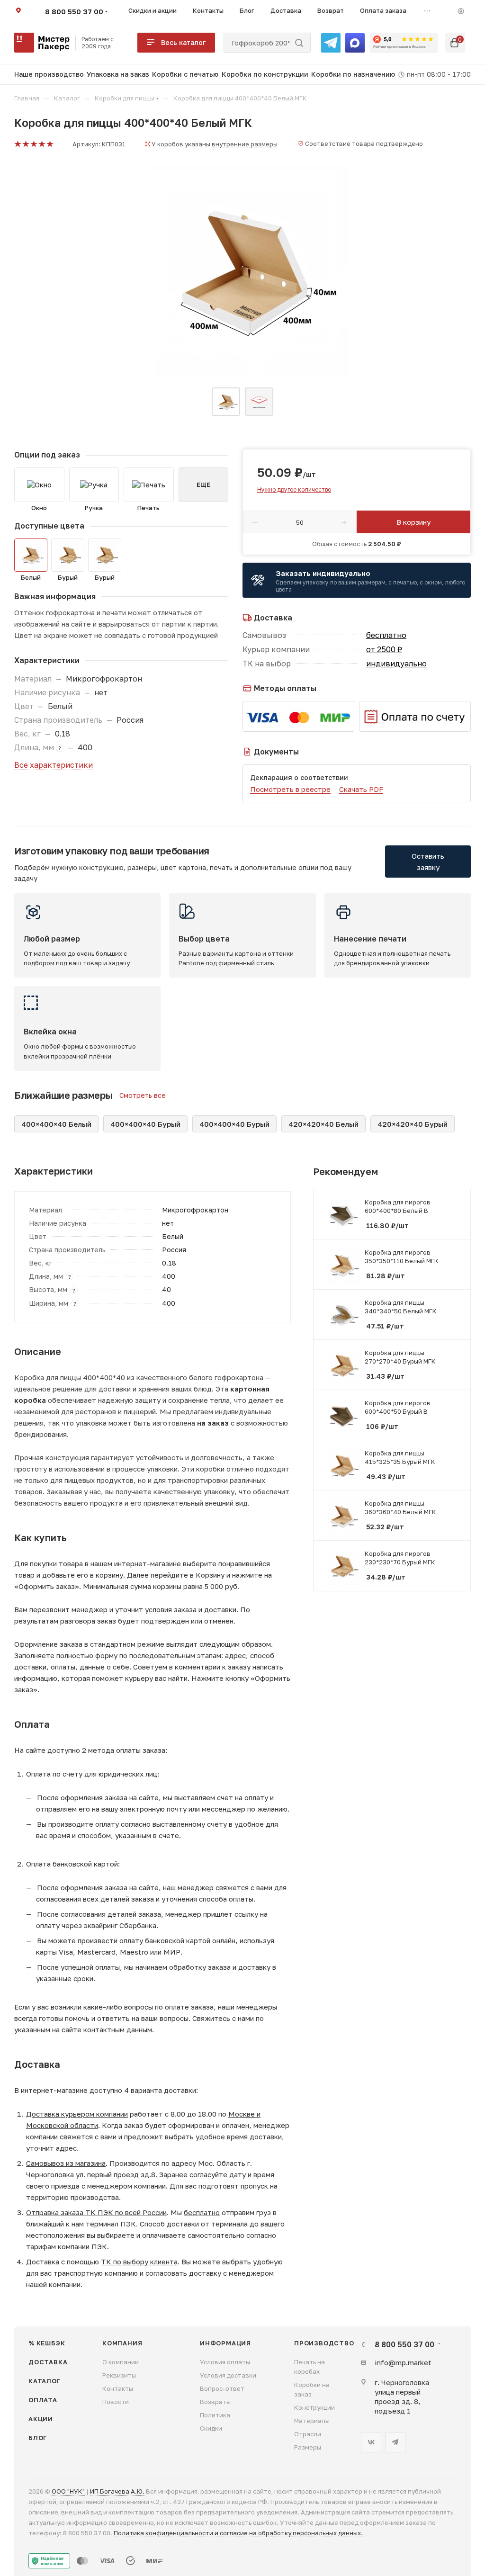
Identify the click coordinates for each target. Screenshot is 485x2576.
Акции (41, 2419)
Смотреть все (143, 1095)
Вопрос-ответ (222, 2388)
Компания (122, 2343)
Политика (215, 2415)
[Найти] (299, 43)
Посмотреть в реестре (290, 789)
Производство (324, 2343)
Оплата (43, 2400)
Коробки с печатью (185, 74)
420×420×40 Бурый (413, 1124)
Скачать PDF (361, 789)
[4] (41, 144)
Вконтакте (371, 2442)
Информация (225, 2343)
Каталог (45, 2381)
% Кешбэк (47, 2343)
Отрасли (308, 2434)
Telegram (395, 2442)
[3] (33, 144)
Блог (38, 2438)
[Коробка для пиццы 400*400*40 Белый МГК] (242, 271)
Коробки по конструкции (265, 74)
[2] (25, 144)
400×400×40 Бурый (145, 1124)
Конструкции (314, 2407)
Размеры (308, 2447)
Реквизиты (119, 2375)
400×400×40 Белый (56, 1124)
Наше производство (49, 74)
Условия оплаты (225, 2362)
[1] (17, 144)
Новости (116, 2402)
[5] (49, 144)
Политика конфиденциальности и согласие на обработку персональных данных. (238, 2533)
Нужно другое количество (294, 489)
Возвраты (215, 2402)
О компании (121, 2362)
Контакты (118, 2388)
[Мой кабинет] (461, 11)
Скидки (211, 2428)
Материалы (312, 2421)
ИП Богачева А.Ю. (117, 2491)
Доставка (48, 2362)
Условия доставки (228, 2375)
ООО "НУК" (68, 2491)
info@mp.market (403, 2362)
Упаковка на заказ (118, 74)
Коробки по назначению (353, 74)
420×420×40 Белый (323, 1124)
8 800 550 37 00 (74, 11)
